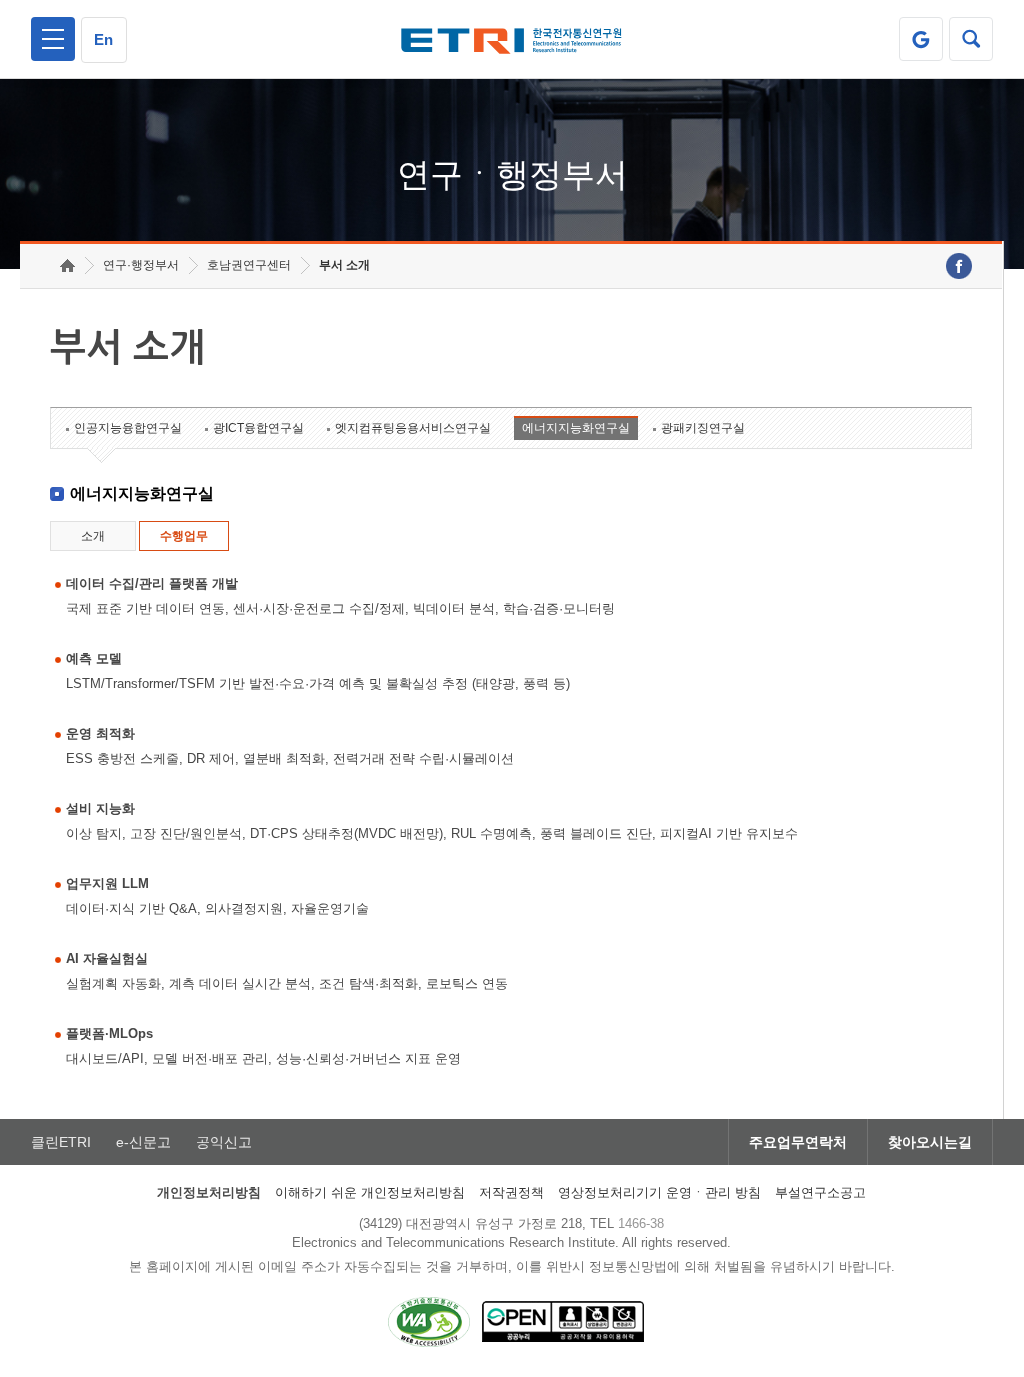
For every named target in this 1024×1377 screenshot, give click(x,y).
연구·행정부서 (141, 265)
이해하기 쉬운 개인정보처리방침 (370, 1192)
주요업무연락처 (798, 1142)
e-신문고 (143, 1142)
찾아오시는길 (930, 1142)
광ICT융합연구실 (258, 428)
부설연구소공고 (820, 1192)
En (103, 39)
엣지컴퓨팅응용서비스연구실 (413, 428)
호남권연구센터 (249, 265)
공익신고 (224, 1142)
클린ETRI (61, 1142)
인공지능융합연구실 (128, 428)
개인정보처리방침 (209, 1192)
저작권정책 (511, 1192)
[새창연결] (959, 266)
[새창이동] (921, 39)
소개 (93, 536)
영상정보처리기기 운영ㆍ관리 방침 (659, 1192)
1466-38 (641, 1223)
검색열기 (971, 39)
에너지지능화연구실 (576, 428)
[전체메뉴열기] (53, 39)
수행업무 (184, 536)
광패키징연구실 (703, 428)
